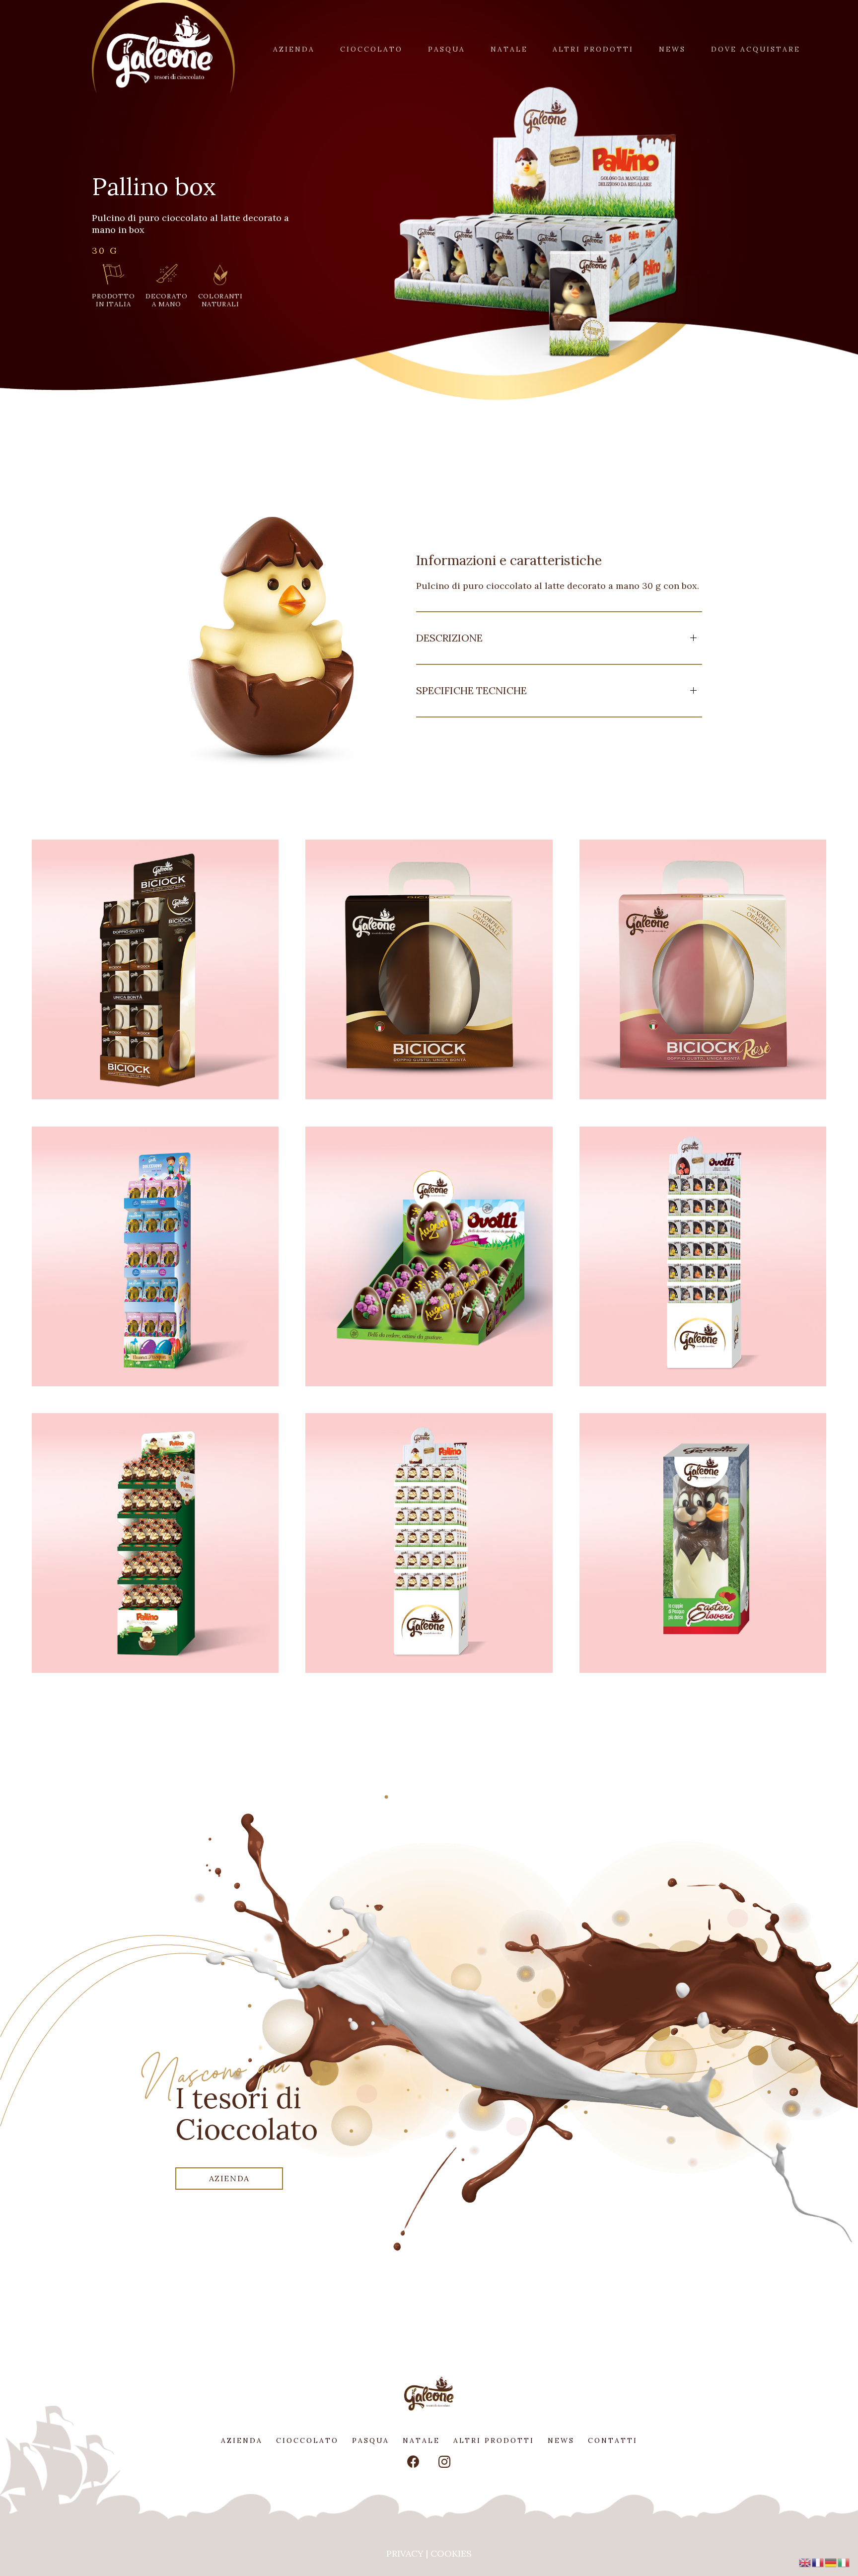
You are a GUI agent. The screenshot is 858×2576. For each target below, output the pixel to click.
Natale (421, 2440)
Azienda (242, 2440)
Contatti (613, 2440)
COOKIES (451, 2553)
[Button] (155, 969)
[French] (818, 2561)
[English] (805, 2561)
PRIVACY (405, 2553)
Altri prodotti (494, 2440)
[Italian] (844, 2561)
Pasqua (371, 2440)
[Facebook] (414, 2462)
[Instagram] (445, 2462)
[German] (831, 2561)
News (561, 2440)
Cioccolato (307, 2440)
